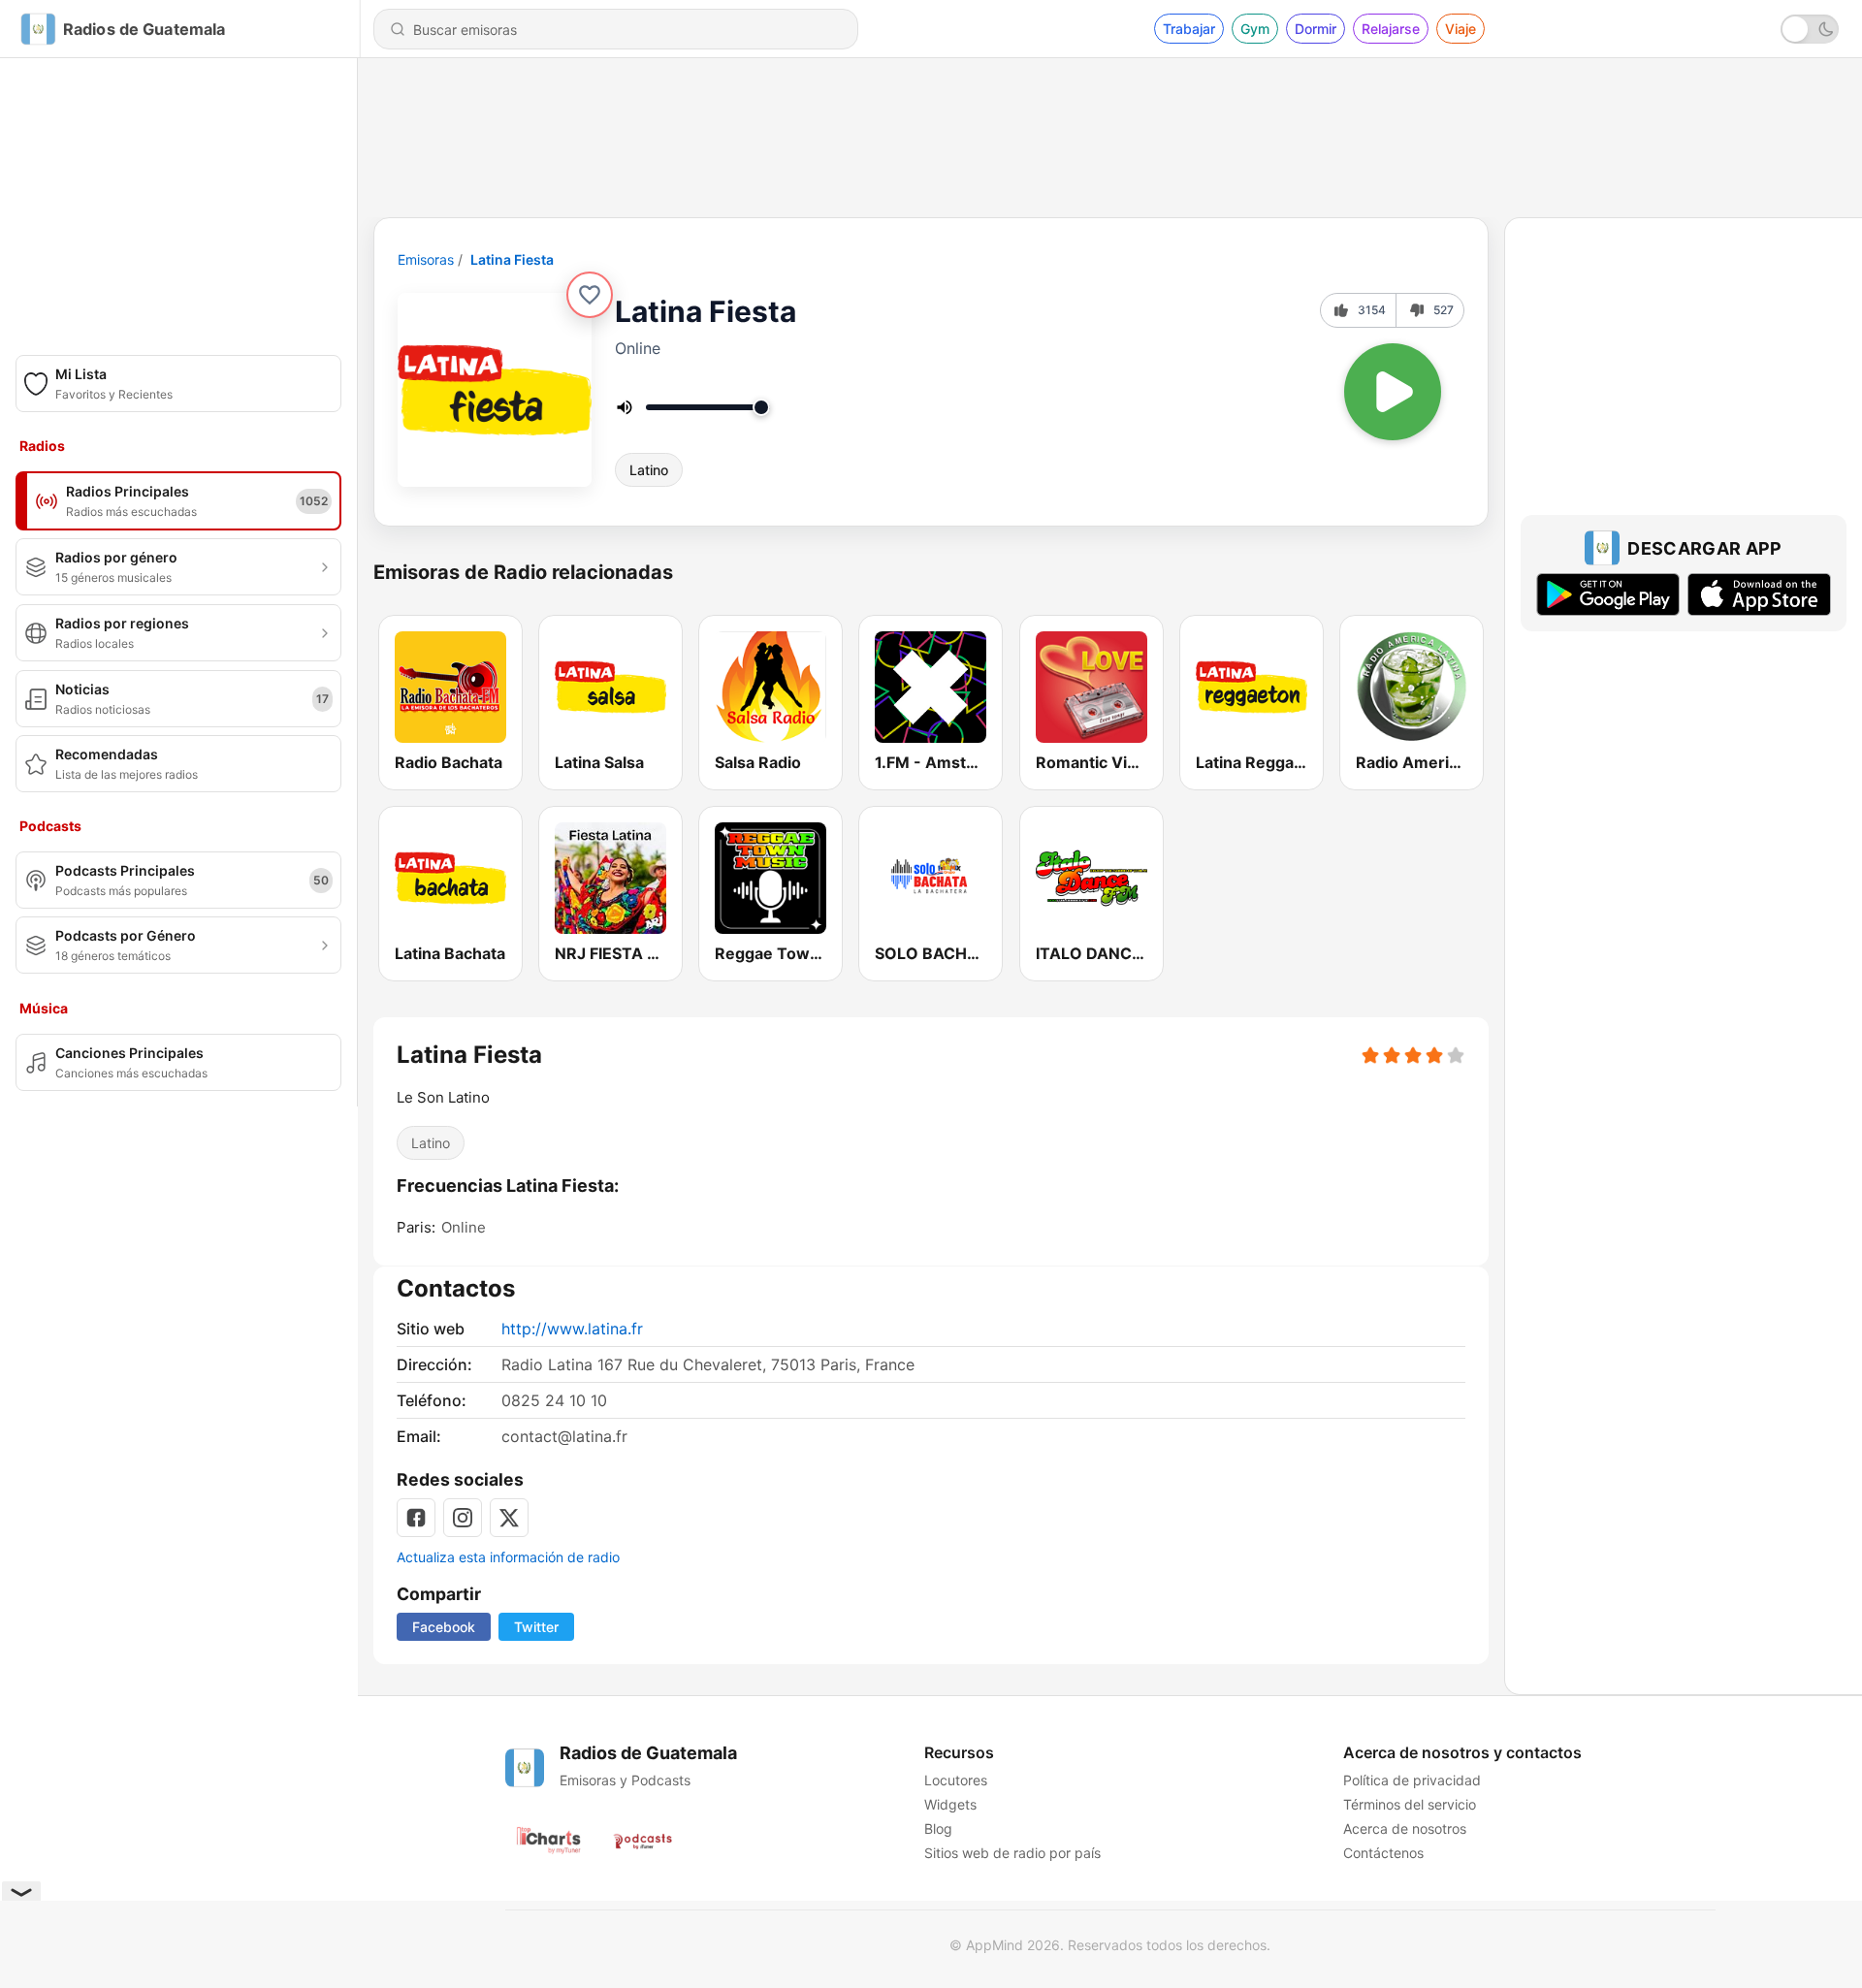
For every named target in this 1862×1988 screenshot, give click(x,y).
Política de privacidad (1412, 1780)
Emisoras (426, 259)
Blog (938, 1828)
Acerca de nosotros (1405, 1828)
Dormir (1316, 29)
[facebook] (416, 1518)
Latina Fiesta (512, 259)
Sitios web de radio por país (1012, 1853)
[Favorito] (590, 295)
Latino (649, 470)
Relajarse (1391, 29)
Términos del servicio (1410, 1804)
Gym (1255, 29)
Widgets (950, 1804)
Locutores (956, 1780)
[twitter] (509, 1518)
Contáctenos (1383, 1853)
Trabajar (1189, 29)
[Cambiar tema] (1810, 29)
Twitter (536, 1627)
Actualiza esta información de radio (508, 1557)
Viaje (1461, 29)
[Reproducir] (1393, 392)
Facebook (444, 1627)
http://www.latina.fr (572, 1329)
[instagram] (463, 1518)
